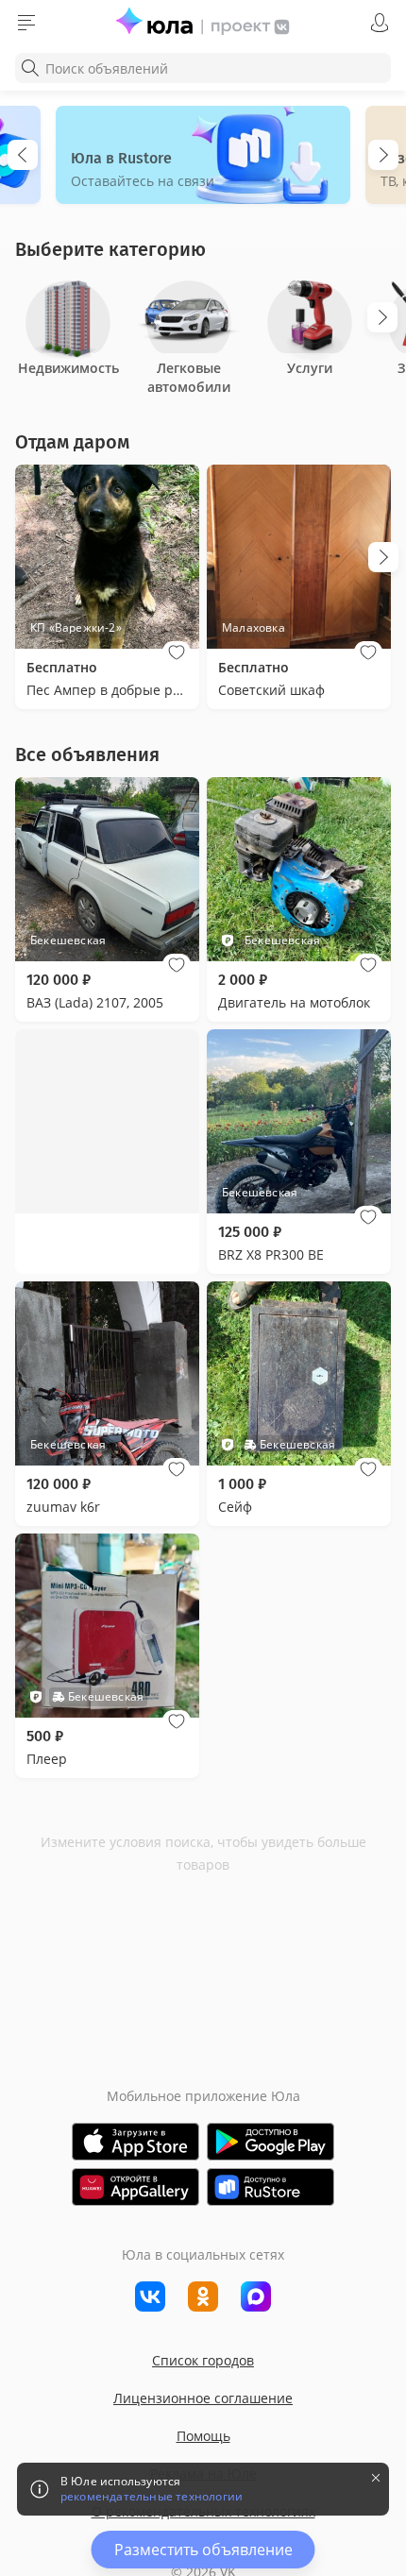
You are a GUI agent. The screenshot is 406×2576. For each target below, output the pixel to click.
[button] (177, 652)
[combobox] (203, 68)
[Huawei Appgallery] (135, 2187)
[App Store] (135, 2142)
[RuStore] (271, 2187)
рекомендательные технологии (152, 2497)
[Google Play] (271, 2142)
